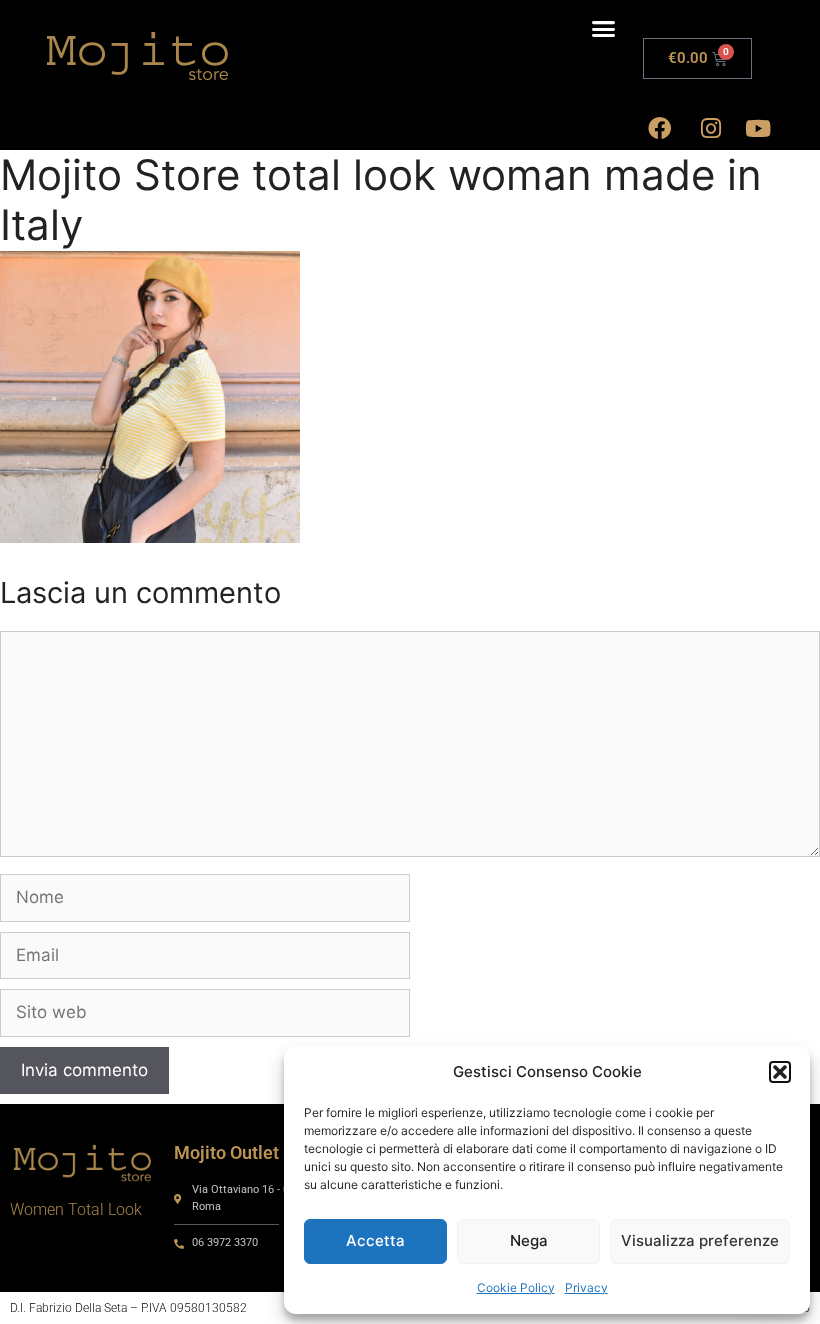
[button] (780, 1072)
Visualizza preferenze (700, 1240)
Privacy (586, 1287)
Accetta (375, 1240)
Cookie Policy (516, 1287)
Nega (529, 1240)
